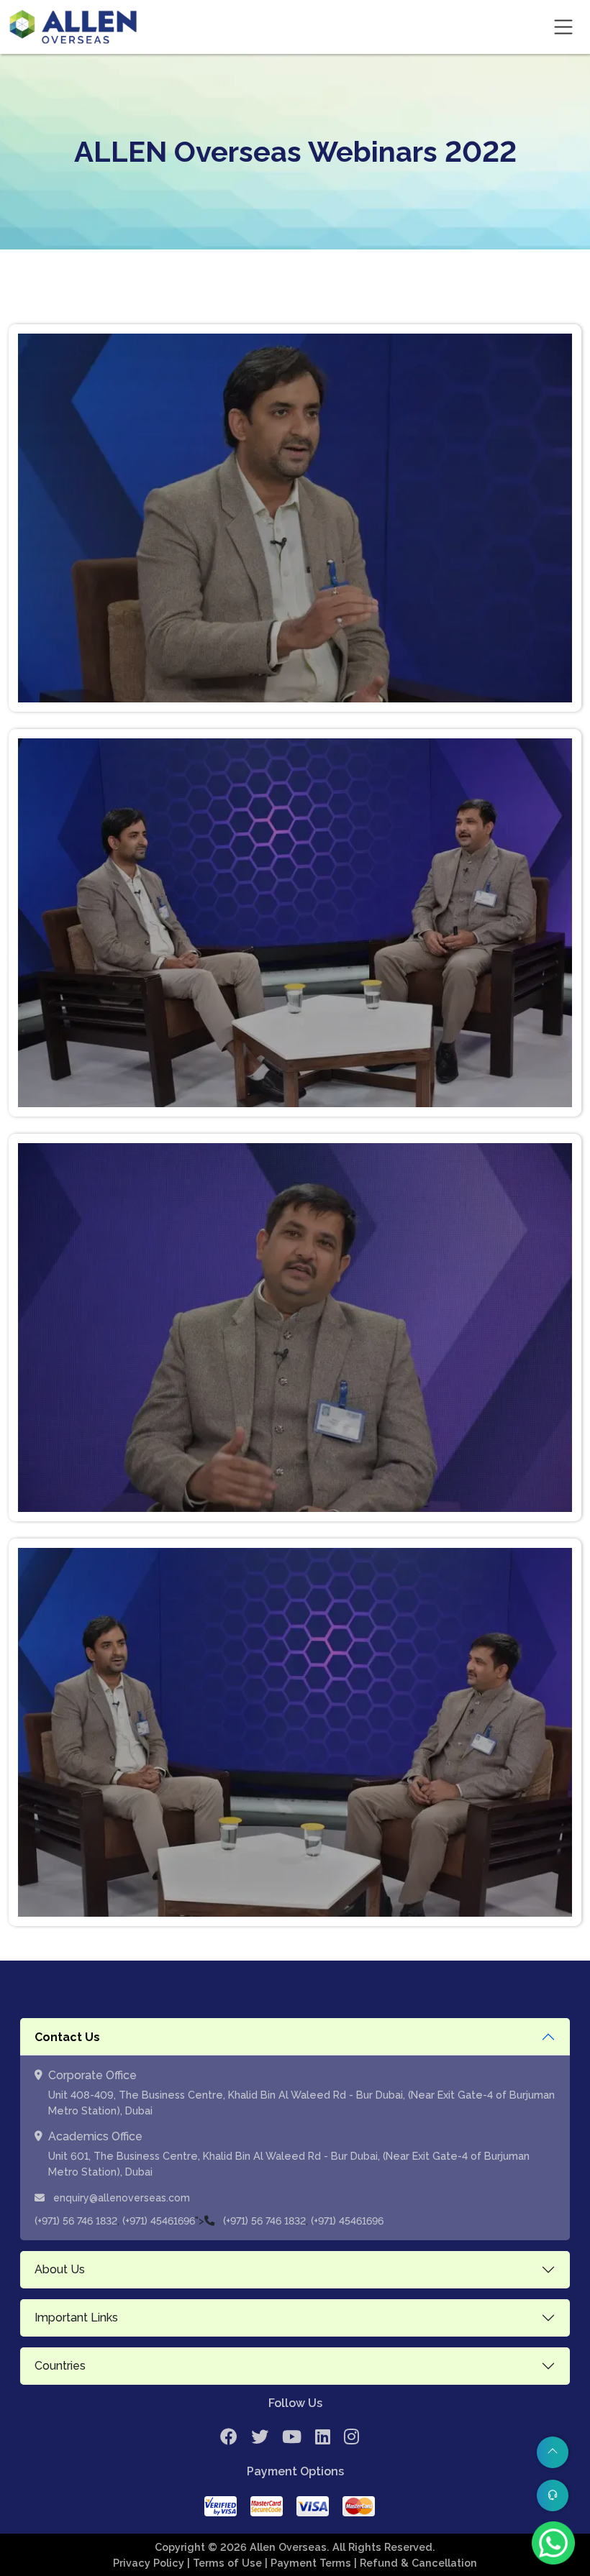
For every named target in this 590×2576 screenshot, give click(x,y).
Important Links (76, 2318)
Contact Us (67, 2037)
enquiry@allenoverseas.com (120, 2198)
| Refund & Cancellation (416, 2563)
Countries (60, 2366)
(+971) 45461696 (159, 2221)
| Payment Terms (309, 2563)
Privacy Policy (150, 2563)
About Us (60, 2269)
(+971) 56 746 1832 (76, 2221)
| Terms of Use (226, 2563)
